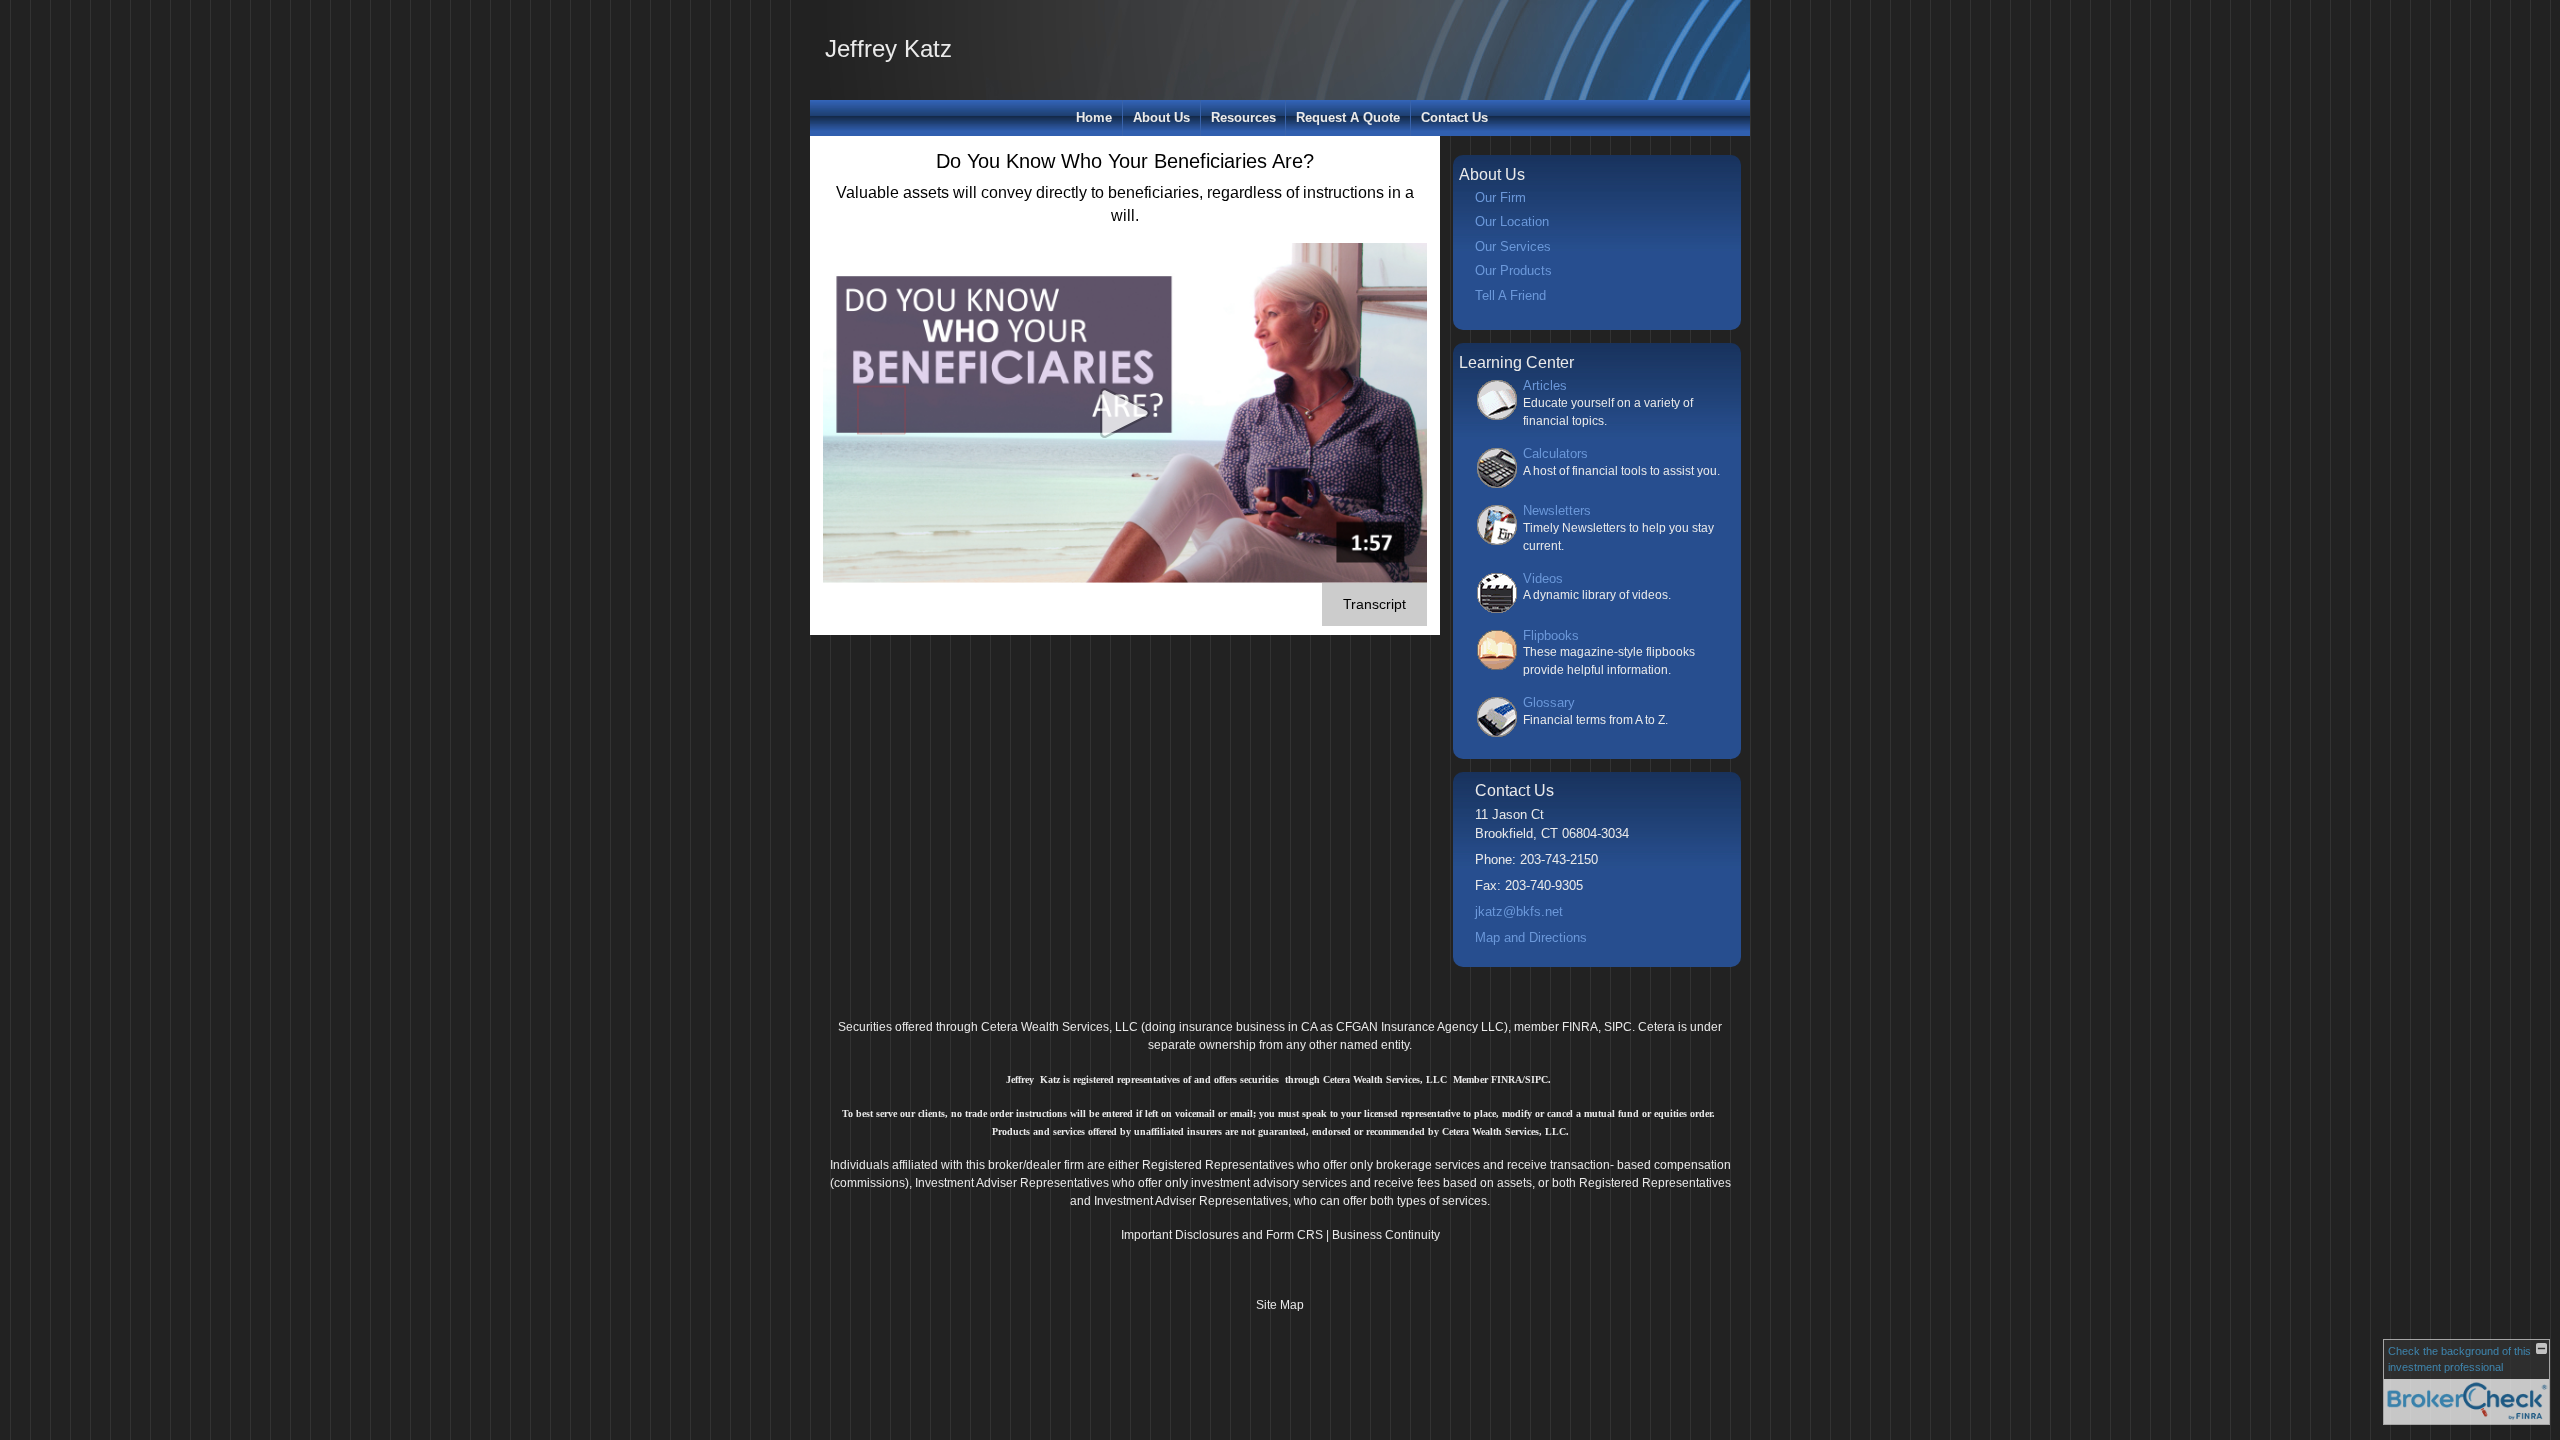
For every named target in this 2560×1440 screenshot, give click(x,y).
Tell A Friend (1510, 295)
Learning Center (1516, 362)
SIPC (1618, 1027)
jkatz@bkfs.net (1519, 911)
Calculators (1555, 453)
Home (1094, 117)
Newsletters (1557, 510)
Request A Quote (1348, 117)
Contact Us (1454, 117)
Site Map (1280, 1305)
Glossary (1549, 702)
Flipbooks (1551, 635)
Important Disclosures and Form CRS (1222, 1235)
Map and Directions (1531, 937)
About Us (1161, 117)
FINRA (1580, 1027)
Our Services (1513, 246)
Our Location (1512, 221)
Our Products (1513, 270)
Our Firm (1500, 197)
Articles (1545, 385)
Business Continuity (1386, 1235)
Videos (1543, 578)
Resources (1243, 117)
